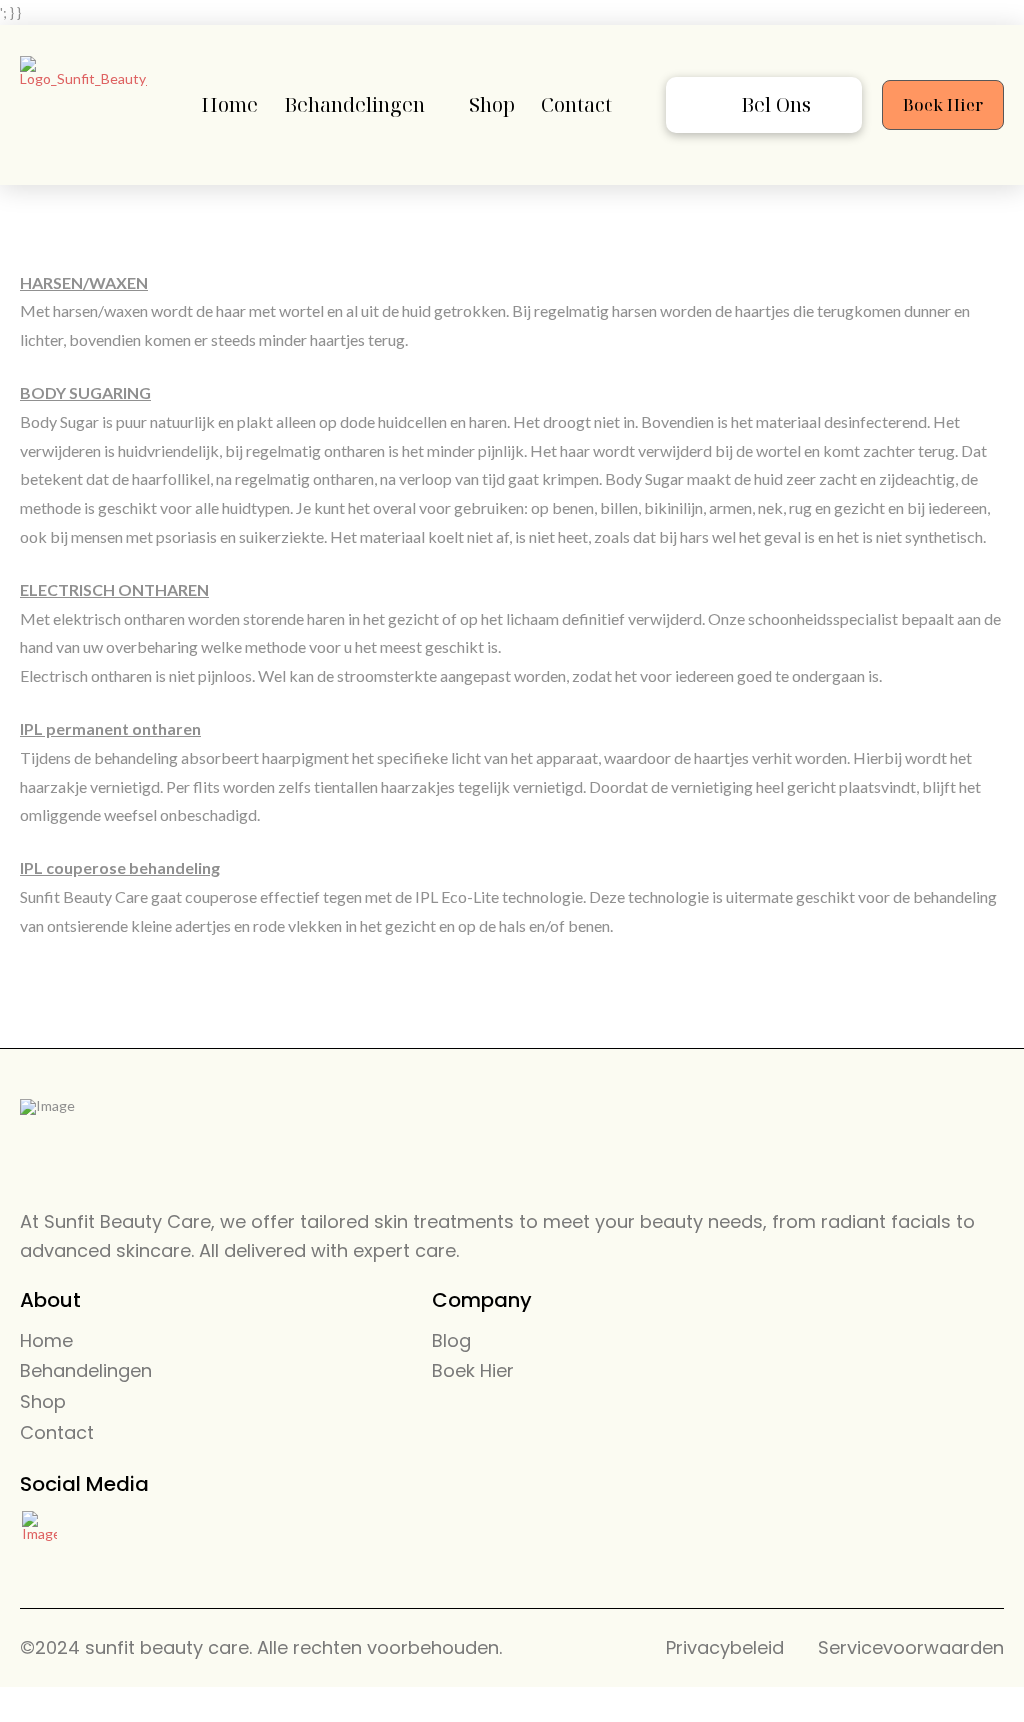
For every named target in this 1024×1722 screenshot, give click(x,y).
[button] (764, 105)
